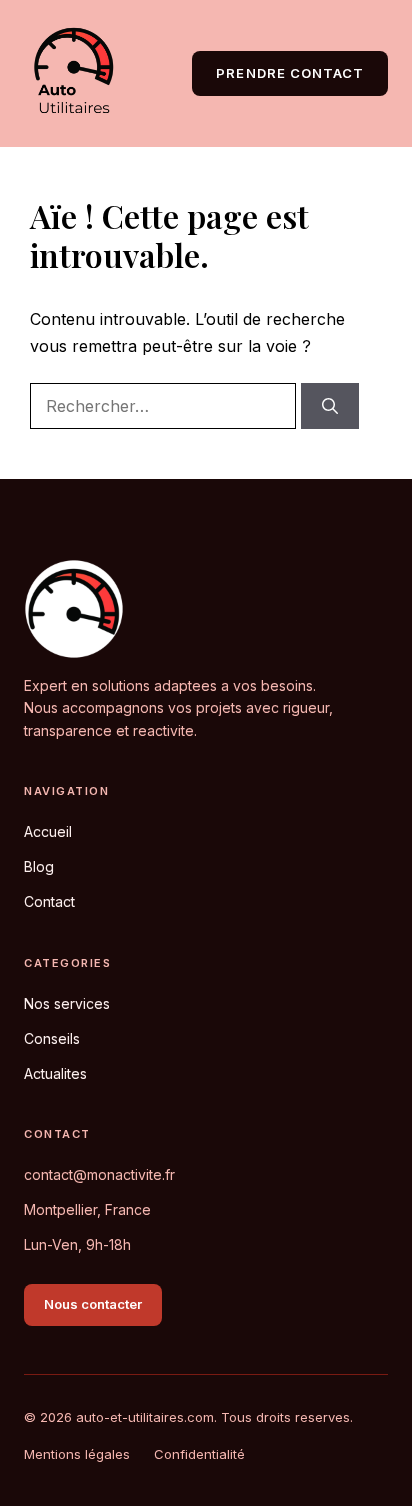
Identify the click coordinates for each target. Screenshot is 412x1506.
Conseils (52, 1038)
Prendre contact (290, 73)
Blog (39, 866)
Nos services (67, 1003)
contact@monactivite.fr (99, 1174)
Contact (49, 901)
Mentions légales (77, 1454)
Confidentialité (199, 1454)
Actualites (55, 1073)
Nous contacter (93, 1304)
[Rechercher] (330, 406)
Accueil (48, 831)
